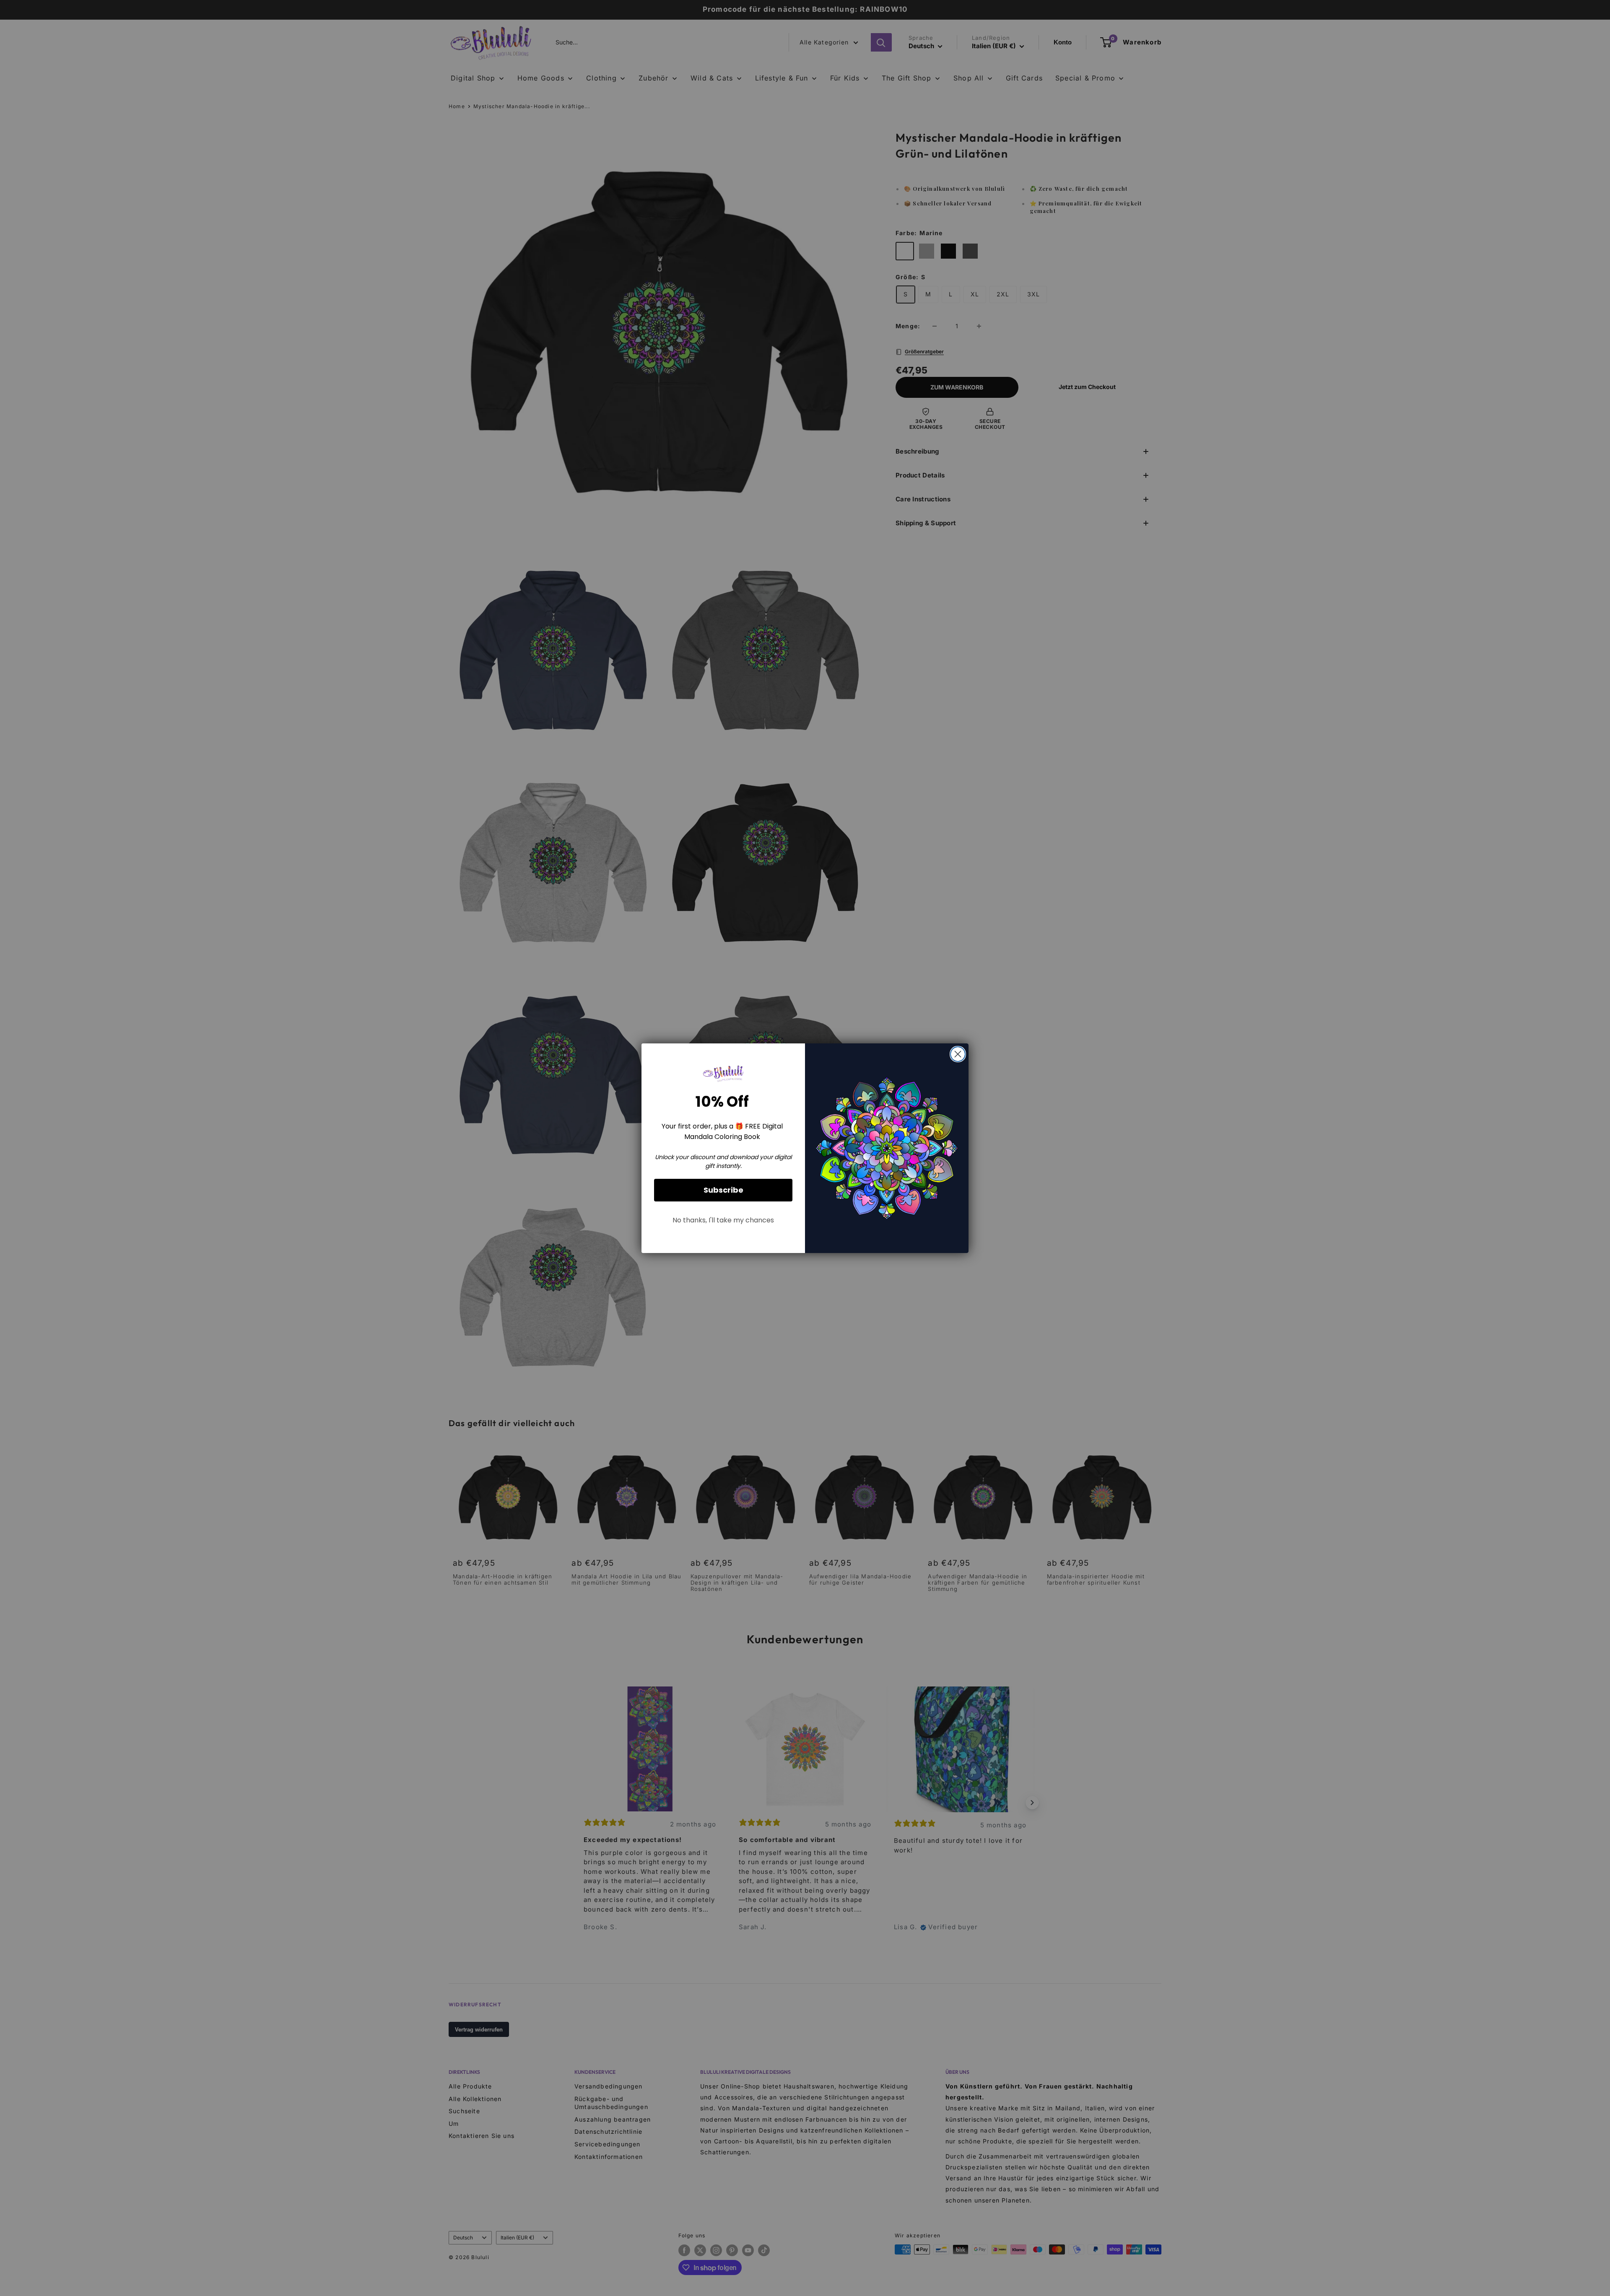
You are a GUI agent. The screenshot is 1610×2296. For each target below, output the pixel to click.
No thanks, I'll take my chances (723, 1220)
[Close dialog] (958, 1054)
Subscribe (723, 1190)
